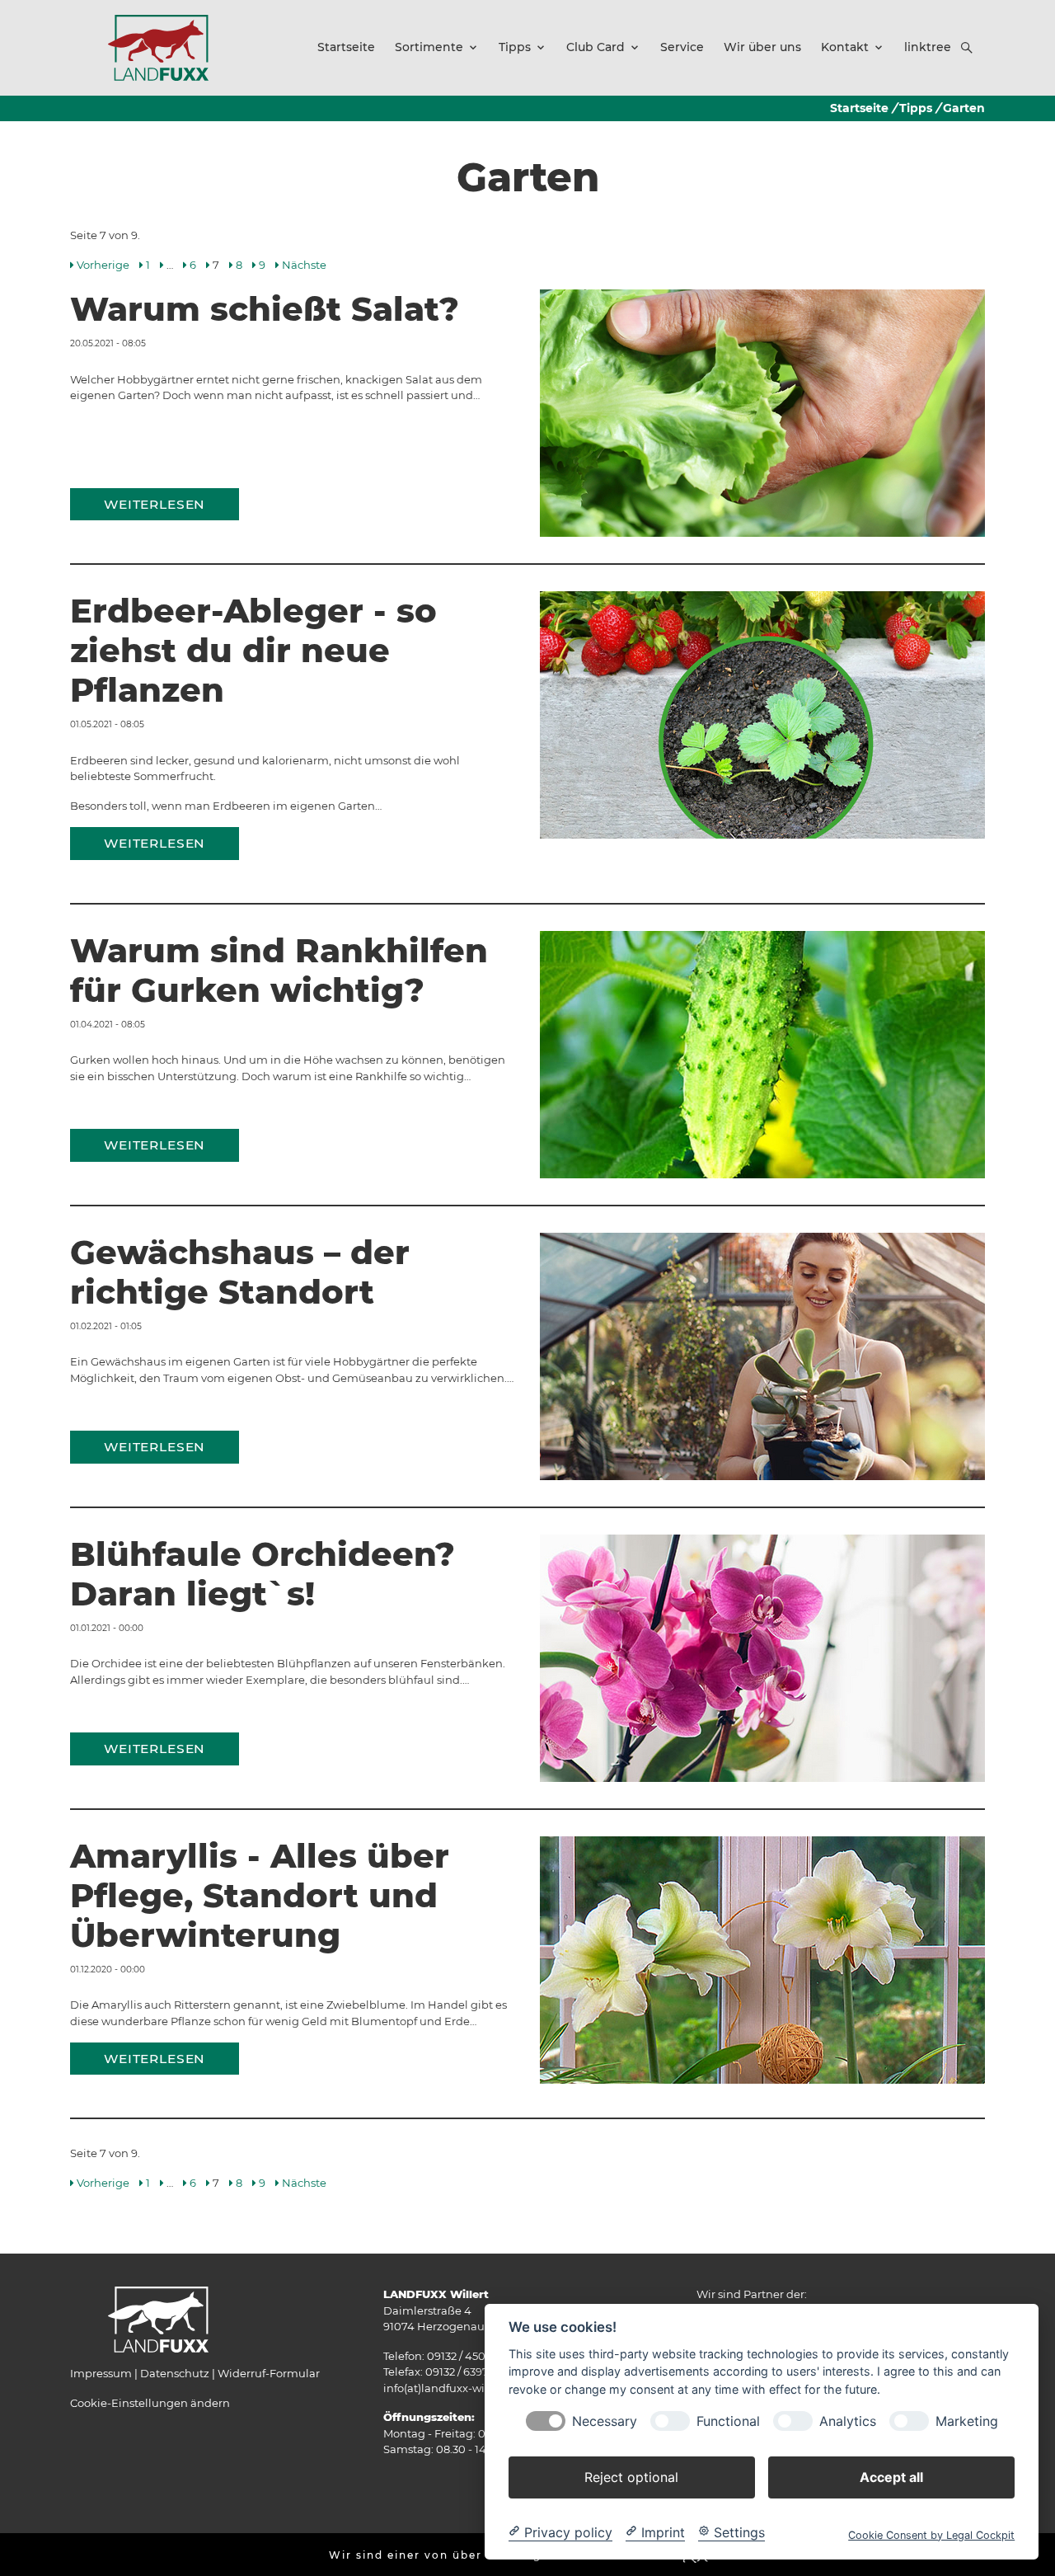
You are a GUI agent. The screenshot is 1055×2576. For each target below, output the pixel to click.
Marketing (967, 2421)
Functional (728, 2421)
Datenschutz (175, 2373)
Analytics (848, 2421)
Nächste (304, 265)
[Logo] (158, 47)
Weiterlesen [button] (155, 504)
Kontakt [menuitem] (845, 47)
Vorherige (103, 265)
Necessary (605, 2421)
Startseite (859, 108)
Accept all (891, 2476)
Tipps (916, 108)
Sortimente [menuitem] (429, 47)
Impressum (101, 2373)
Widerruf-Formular (269, 2373)
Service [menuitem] (682, 47)
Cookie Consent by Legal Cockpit (931, 2534)
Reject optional (631, 2476)
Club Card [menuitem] (595, 47)
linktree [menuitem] (928, 47)
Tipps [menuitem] (515, 47)
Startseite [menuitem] (346, 47)
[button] (967, 48)
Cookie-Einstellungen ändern (150, 2403)
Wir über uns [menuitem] (762, 47)
